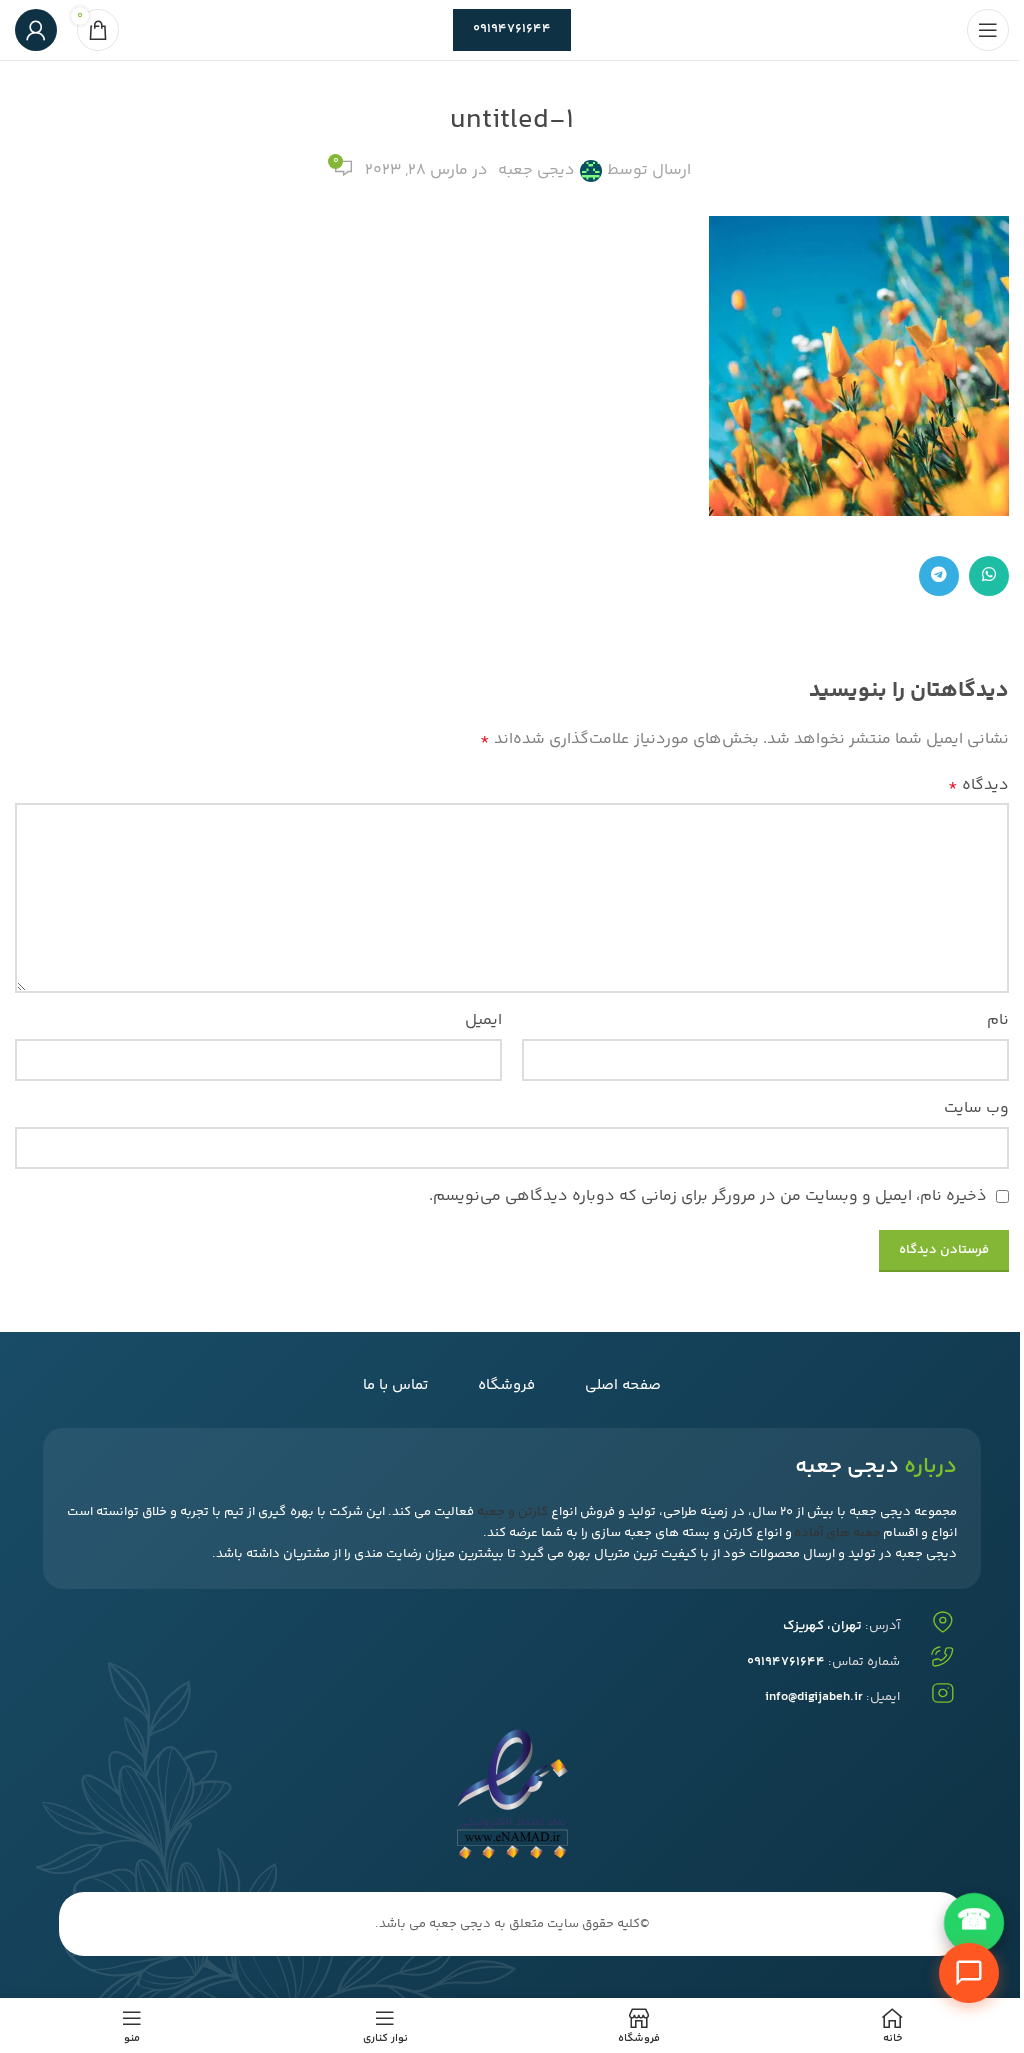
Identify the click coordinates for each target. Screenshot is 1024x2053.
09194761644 (512, 29)
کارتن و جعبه (512, 1512)
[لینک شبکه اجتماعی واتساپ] (989, 576)
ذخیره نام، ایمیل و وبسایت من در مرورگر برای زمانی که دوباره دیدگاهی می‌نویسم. (708, 1196)
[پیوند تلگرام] (939, 576)
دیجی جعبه (536, 170)
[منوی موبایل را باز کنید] (988, 30)
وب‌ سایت (976, 1108)
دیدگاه (978, 785)
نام (998, 1020)
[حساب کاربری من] (36, 30)
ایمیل (483, 1020)
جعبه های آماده (837, 1533)
